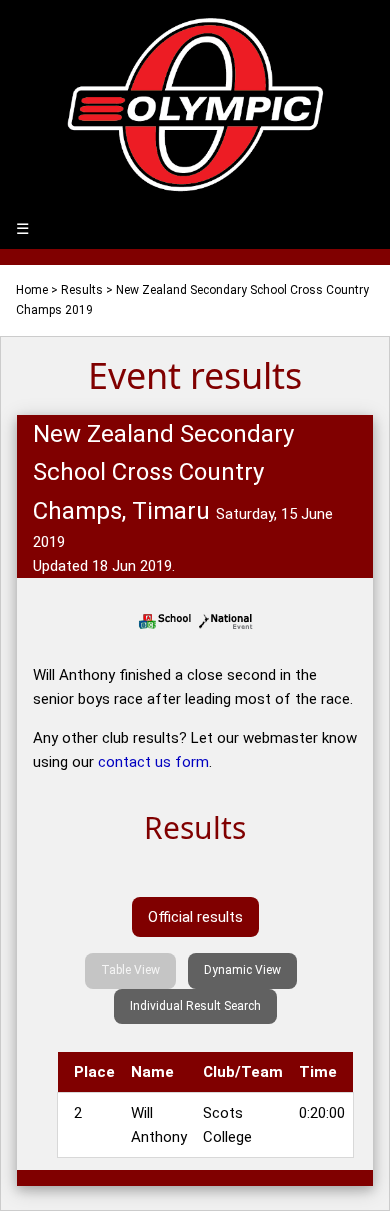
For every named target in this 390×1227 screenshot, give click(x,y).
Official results (195, 917)
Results (82, 290)
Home (32, 290)
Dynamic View (242, 970)
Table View (130, 970)
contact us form (153, 762)
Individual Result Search (195, 1006)
